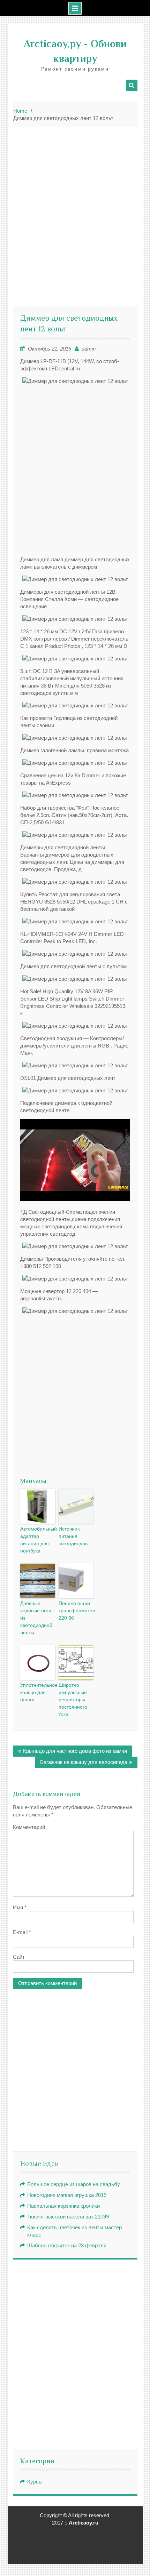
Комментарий (29, 1827)
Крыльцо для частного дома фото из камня (75, 1751)
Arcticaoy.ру (52, 44)
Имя (20, 1907)
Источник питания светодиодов (73, 1536)
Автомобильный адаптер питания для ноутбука (38, 1540)
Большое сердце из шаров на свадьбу (74, 2184)
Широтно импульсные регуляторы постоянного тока (73, 1700)
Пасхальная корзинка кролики (63, 2206)
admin (89, 349)
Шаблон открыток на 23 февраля (67, 2245)
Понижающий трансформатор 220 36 (76, 1611)
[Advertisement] (75, 209)
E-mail (22, 1932)
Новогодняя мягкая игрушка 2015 (67, 2195)
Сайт (19, 1957)
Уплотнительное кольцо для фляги (38, 1692)
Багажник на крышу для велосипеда (84, 1762)
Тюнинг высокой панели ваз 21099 (68, 2217)
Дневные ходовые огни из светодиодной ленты (36, 1618)
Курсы (35, 2482)
